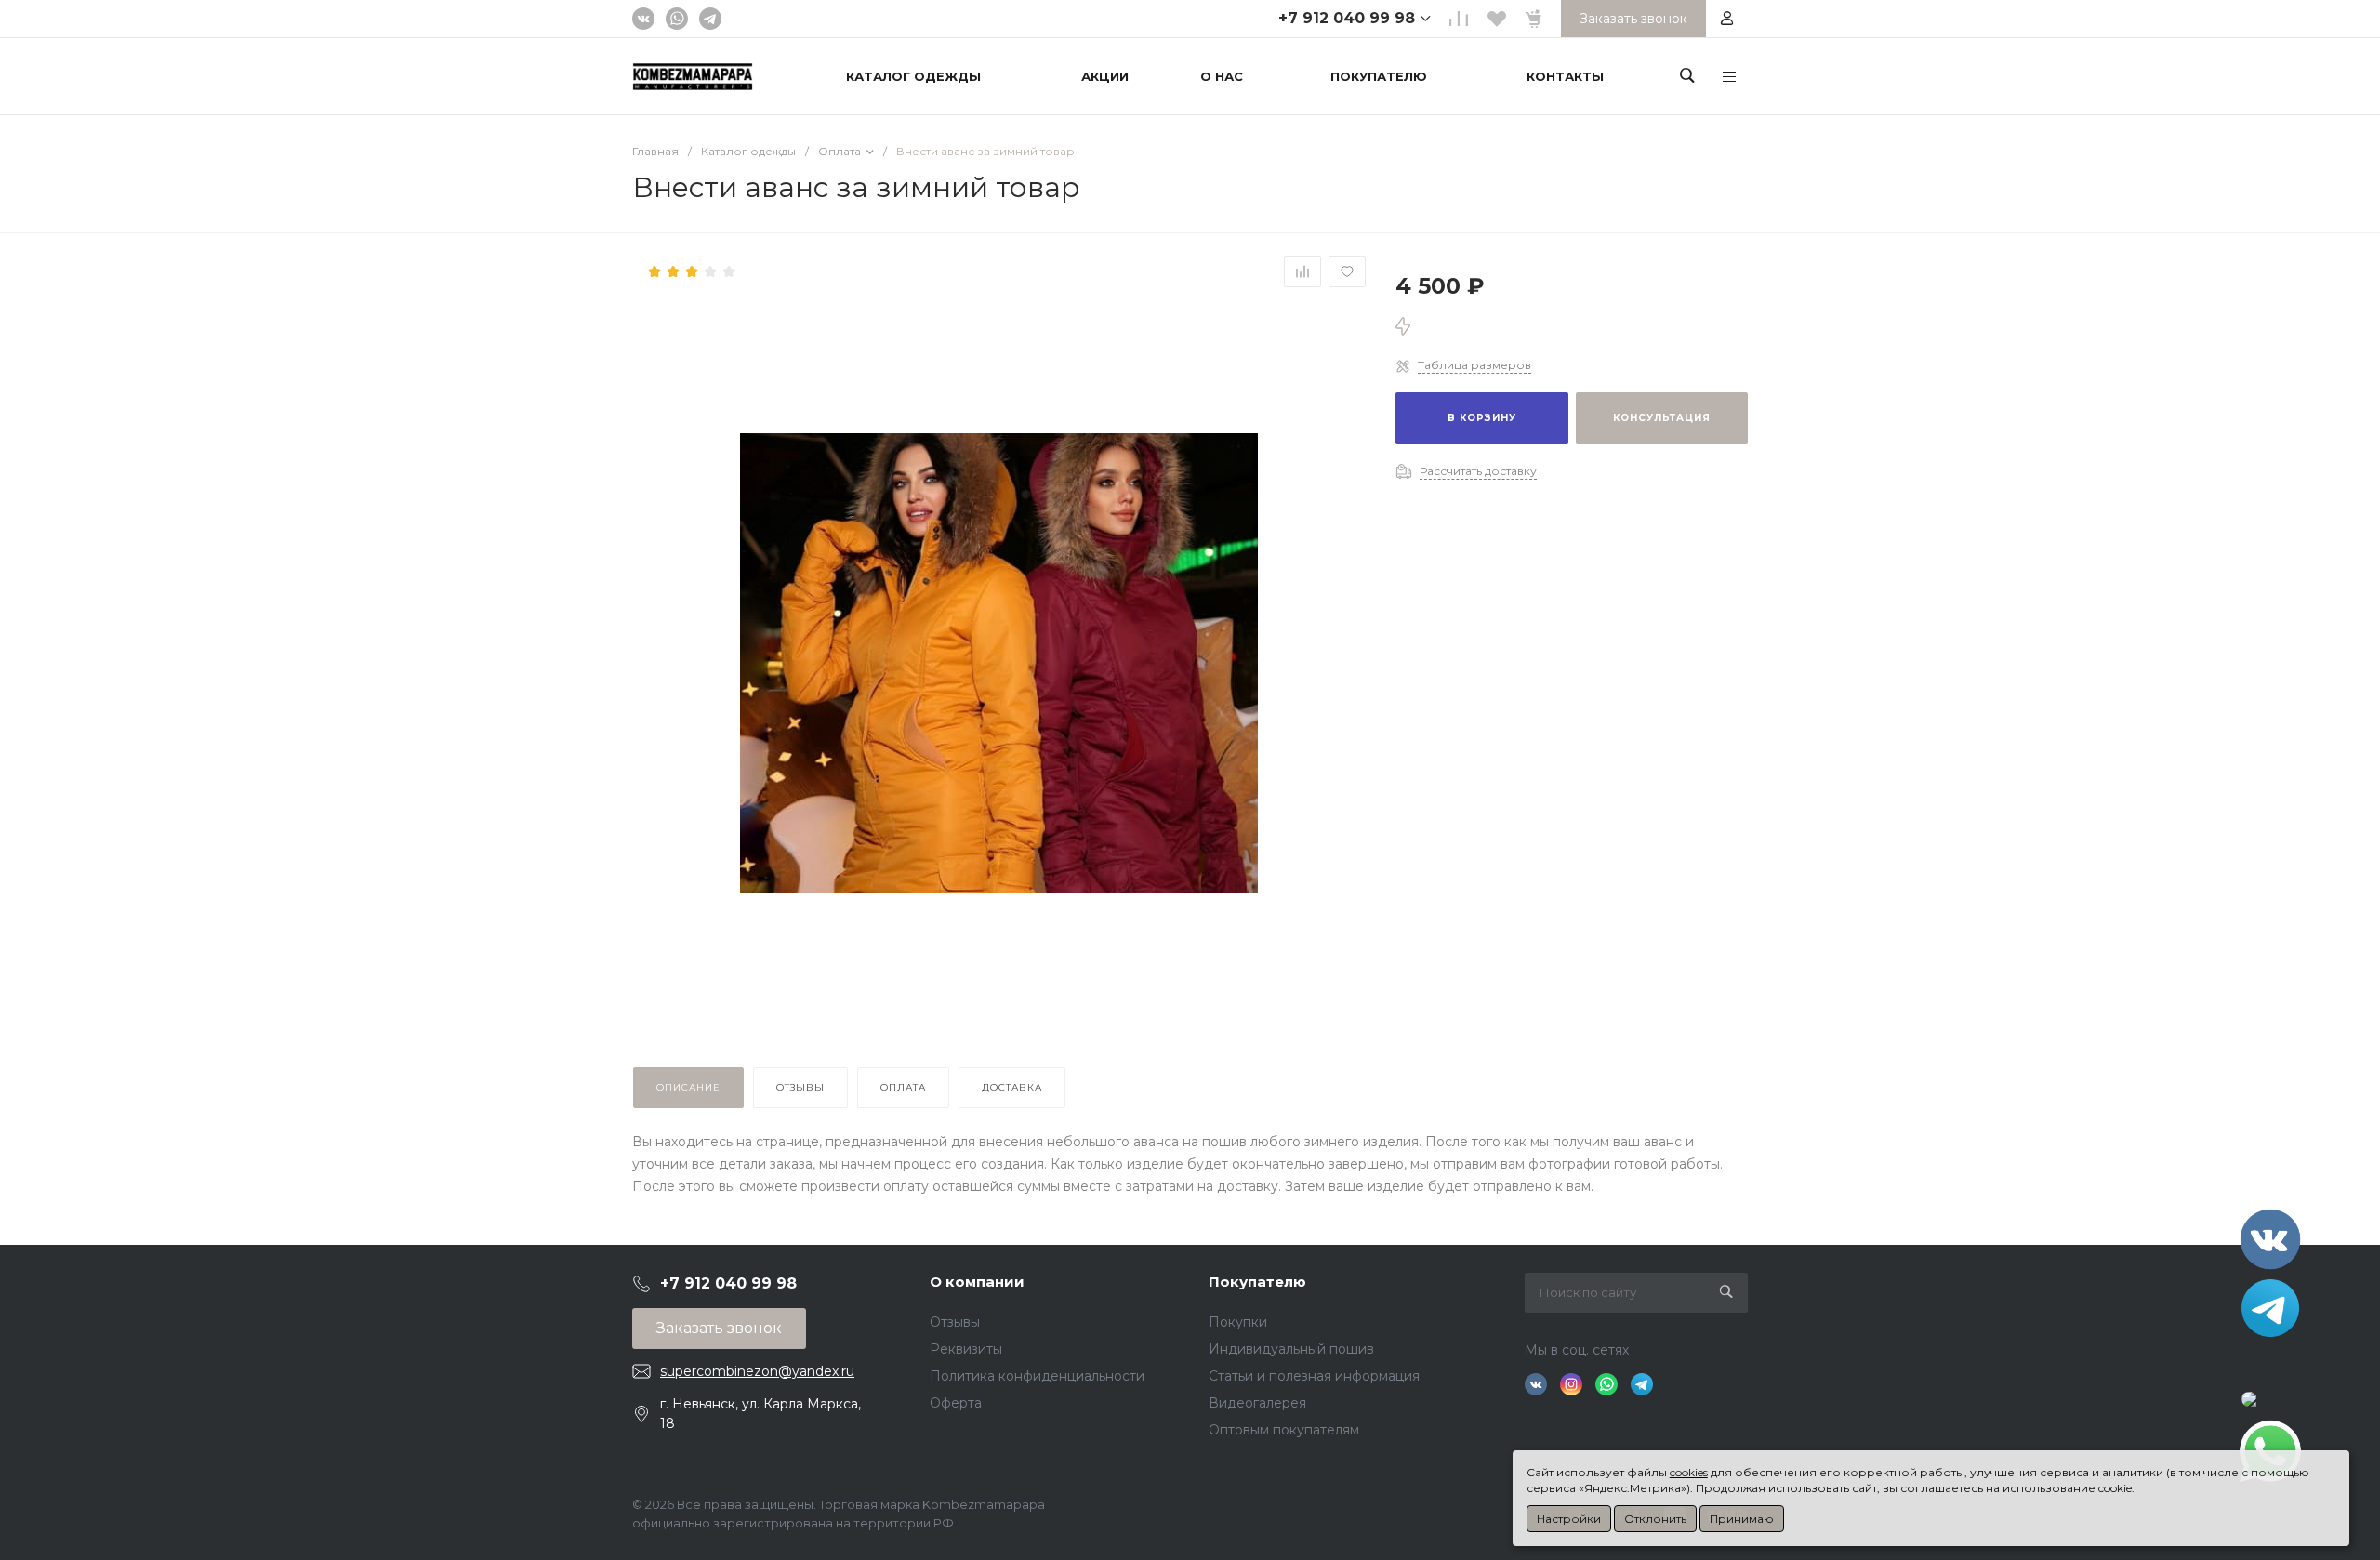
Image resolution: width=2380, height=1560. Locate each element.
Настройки (1569, 1519)
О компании (977, 1282)
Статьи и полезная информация (1314, 1376)
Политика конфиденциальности (1037, 1376)
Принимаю (1742, 1519)
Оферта (956, 1403)
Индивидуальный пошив (1291, 1349)
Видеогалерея (1257, 1403)
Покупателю (1257, 1282)
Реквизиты (966, 1349)
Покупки (1238, 1322)
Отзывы (955, 1322)
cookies (1689, 1472)
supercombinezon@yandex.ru (757, 1371)
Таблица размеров (1474, 365)
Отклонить (1655, 1519)
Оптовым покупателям (1284, 1430)
